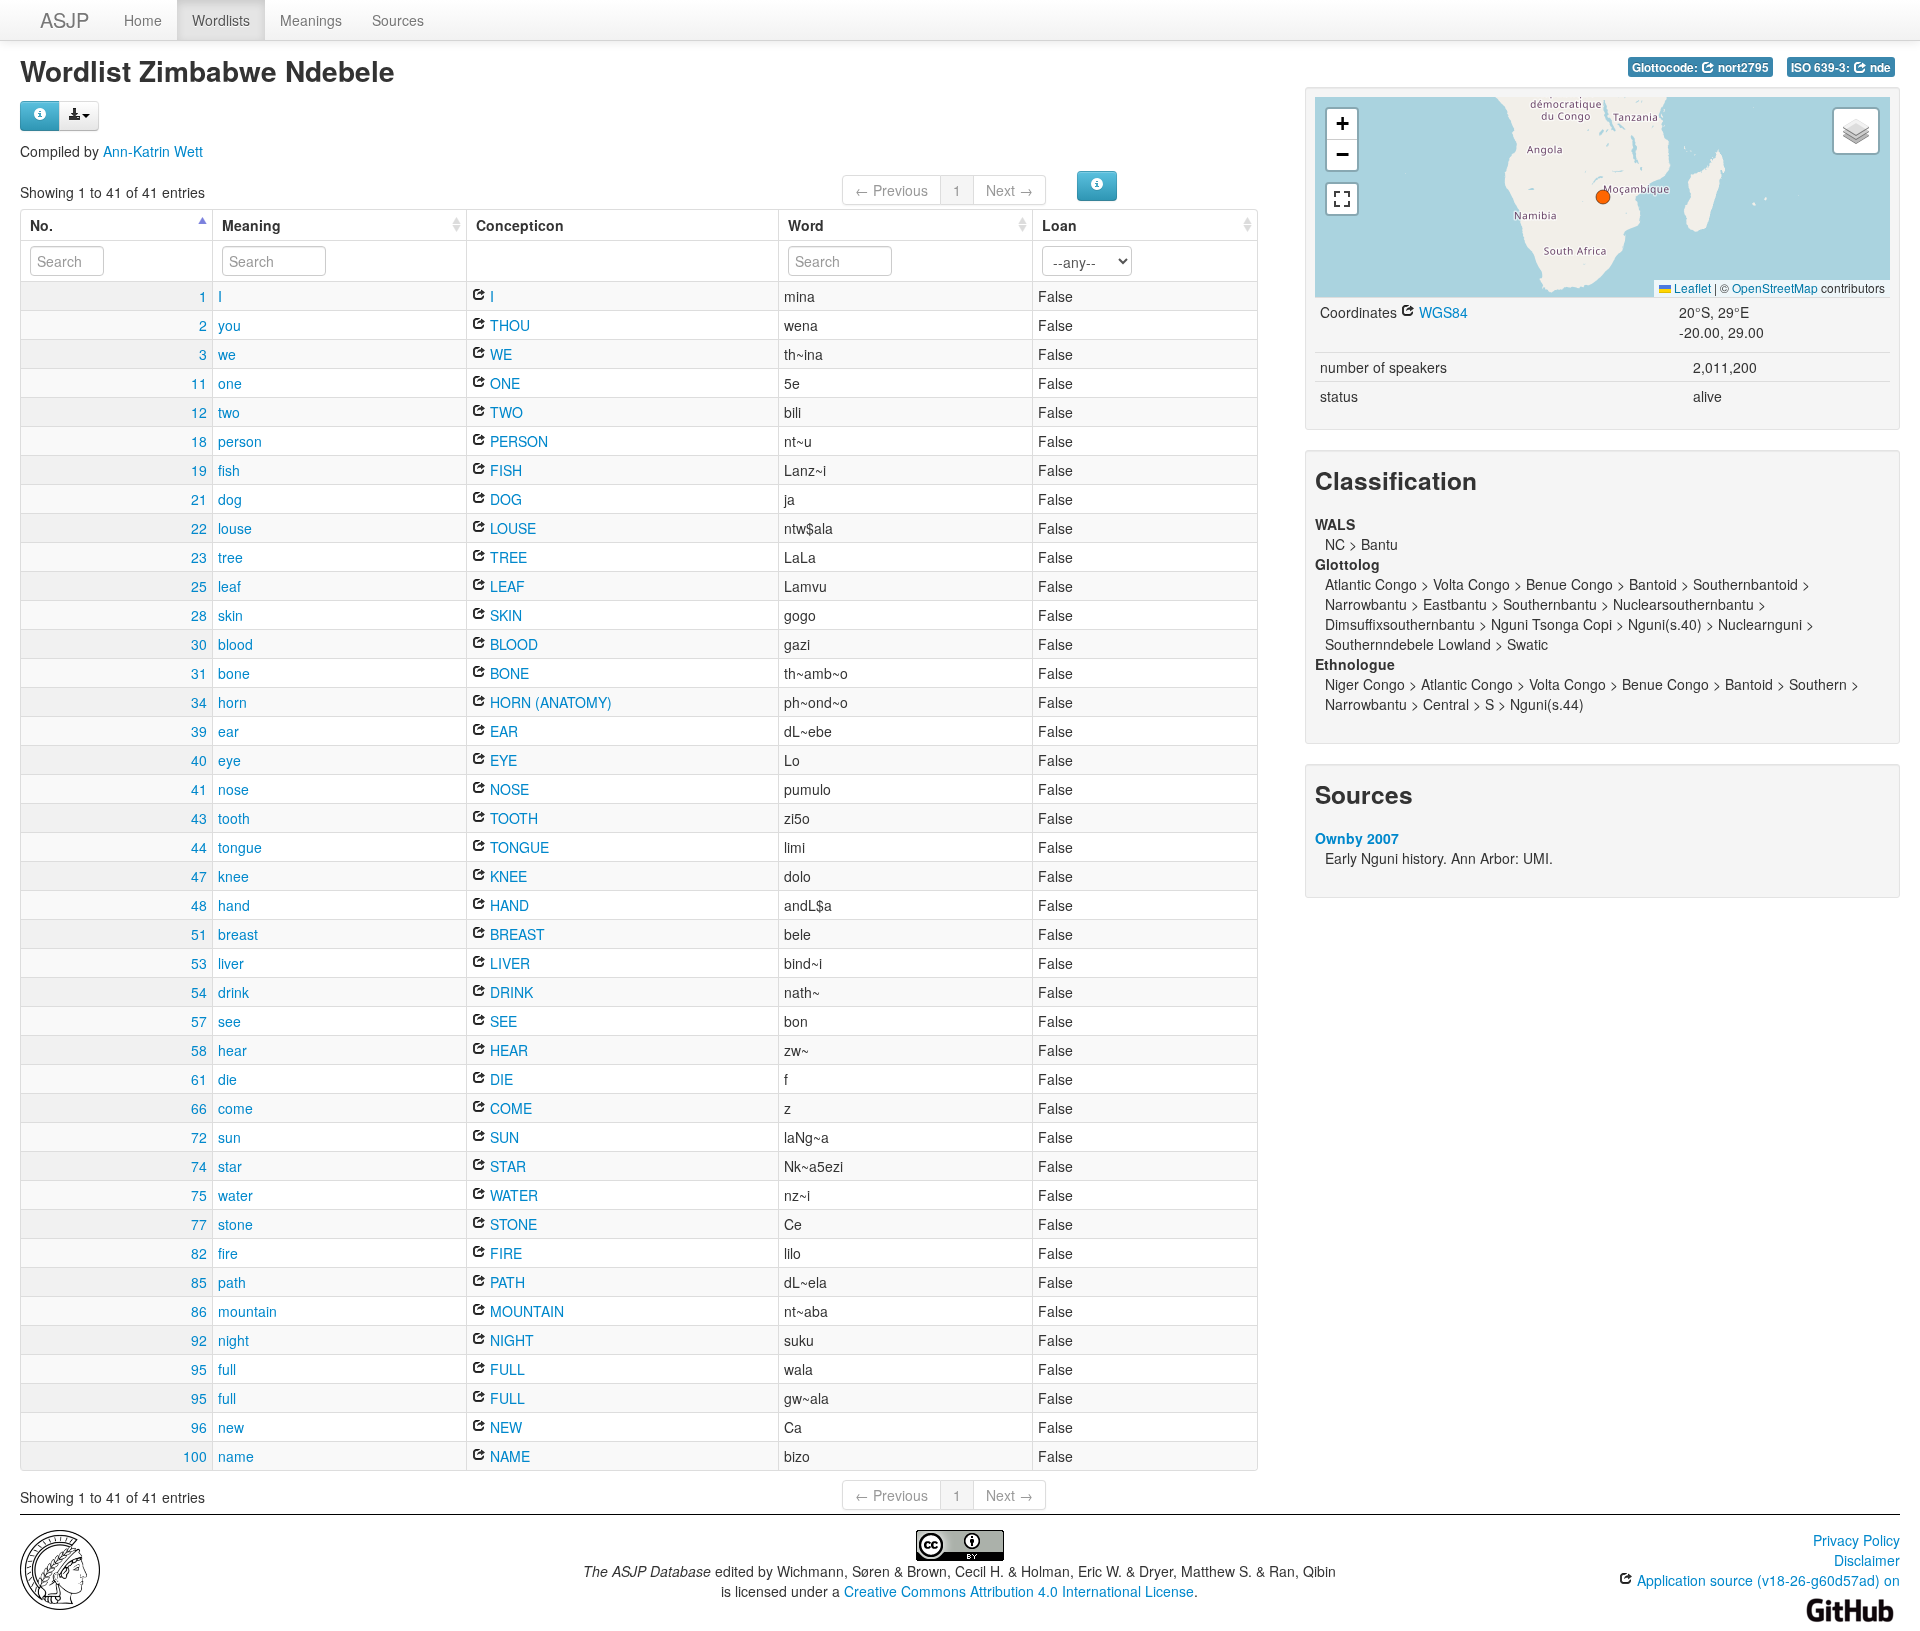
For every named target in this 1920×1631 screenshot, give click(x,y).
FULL (505, 1369)
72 (199, 1137)
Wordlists (221, 20)
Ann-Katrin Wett (153, 151)
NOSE (507, 789)
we (227, 354)
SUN (502, 1137)
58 (199, 1050)
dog (230, 499)
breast (238, 934)
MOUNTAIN (525, 1311)
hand (234, 905)
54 (199, 992)
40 (199, 760)
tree (230, 557)
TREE (506, 557)
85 (199, 1282)
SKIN (504, 615)
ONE (503, 383)
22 (199, 528)
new (231, 1427)
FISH (504, 470)
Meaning (251, 225)
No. (41, 225)
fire (228, 1253)
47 (199, 876)
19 (199, 470)
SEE (501, 1021)
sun (229, 1137)
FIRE (504, 1253)
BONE (507, 673)
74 (199, 1166)
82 (199, 1253)
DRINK (509, 992)
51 (199, 934)
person (240, 441)
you (229, 325)
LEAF (505, 586)
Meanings (311, 20)
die (227, 1079)
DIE (499, 1079)
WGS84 (1441, 312)
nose (233, 789)
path (232, 1282)
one (230, 383)
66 (199, 1108)
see (229, 1021)
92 (199, 1340)
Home (143, 20)
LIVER (508, 963)
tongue (240, 847)
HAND (507, 905)
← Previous (891, 190)
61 (199, 1079)
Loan (1059, 225)
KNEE (506, 876)
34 (199, 702)
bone (234, 673)
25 (199, 586)
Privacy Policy (1856, 1540)
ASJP (64, 19)
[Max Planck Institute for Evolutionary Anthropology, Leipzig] (60, 1568)
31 (199, 673)
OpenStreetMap (1775, 287)
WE (499, 354)
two (229, 412)
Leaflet (1691, 287)
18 (199, 441)
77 (199, 1224)
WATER (512, 1195)
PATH (505, 1282)
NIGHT (510, 1340)
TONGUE (517, 847)
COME (509, 1108)
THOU (508, 325)
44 (199, 847)
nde (1879, 67)
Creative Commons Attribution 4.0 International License (1019, 1591)
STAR (506, 1166)
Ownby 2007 (1357, 838)
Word (806, 225)
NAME (508, 1456)
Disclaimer (1867, 1560)
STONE (511, 1224)
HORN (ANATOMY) (549, 702)
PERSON (517, 441)
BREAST (515, 934)
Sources (398, 20)
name (236, 1456)
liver (231, 963)
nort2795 (1742, 67)
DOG (504, 499)
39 (199, 731)
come (235, 1108)
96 (199, 1427)
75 (199, 1195)
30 (199, 644)
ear (228, 731)
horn (232, 702)
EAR (502, 731)
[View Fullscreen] (1342, 199)
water (235, 1195)
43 (199, 818)
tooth (234, 818)
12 (199, 412)
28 (199, 615)
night (233, 1340)
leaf (229, 586)
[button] (1603, 197)
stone (235, 1224)
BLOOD (512, 644)
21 (199, 499)
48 (199, 905)
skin (230, 615)
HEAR (507, 1050)
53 (199, 963)
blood (235, 644)
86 (199, 1311)
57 (199, 1021)
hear (232, 1050)
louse (235, 528)
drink (233, 992)
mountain (247, 1311)
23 (199, 557)
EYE (501, 760)
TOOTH (512, 818)
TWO (504, 412)
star (230, 1166)
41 (199, 789)
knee (233, 876)
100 (195, 1456)
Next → (1009, 190)
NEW (504, 1427)
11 (199, 383)
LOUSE (511, 528)
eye (229, 760)
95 (199, 1369)
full (227, 1369)
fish (229, 470)
